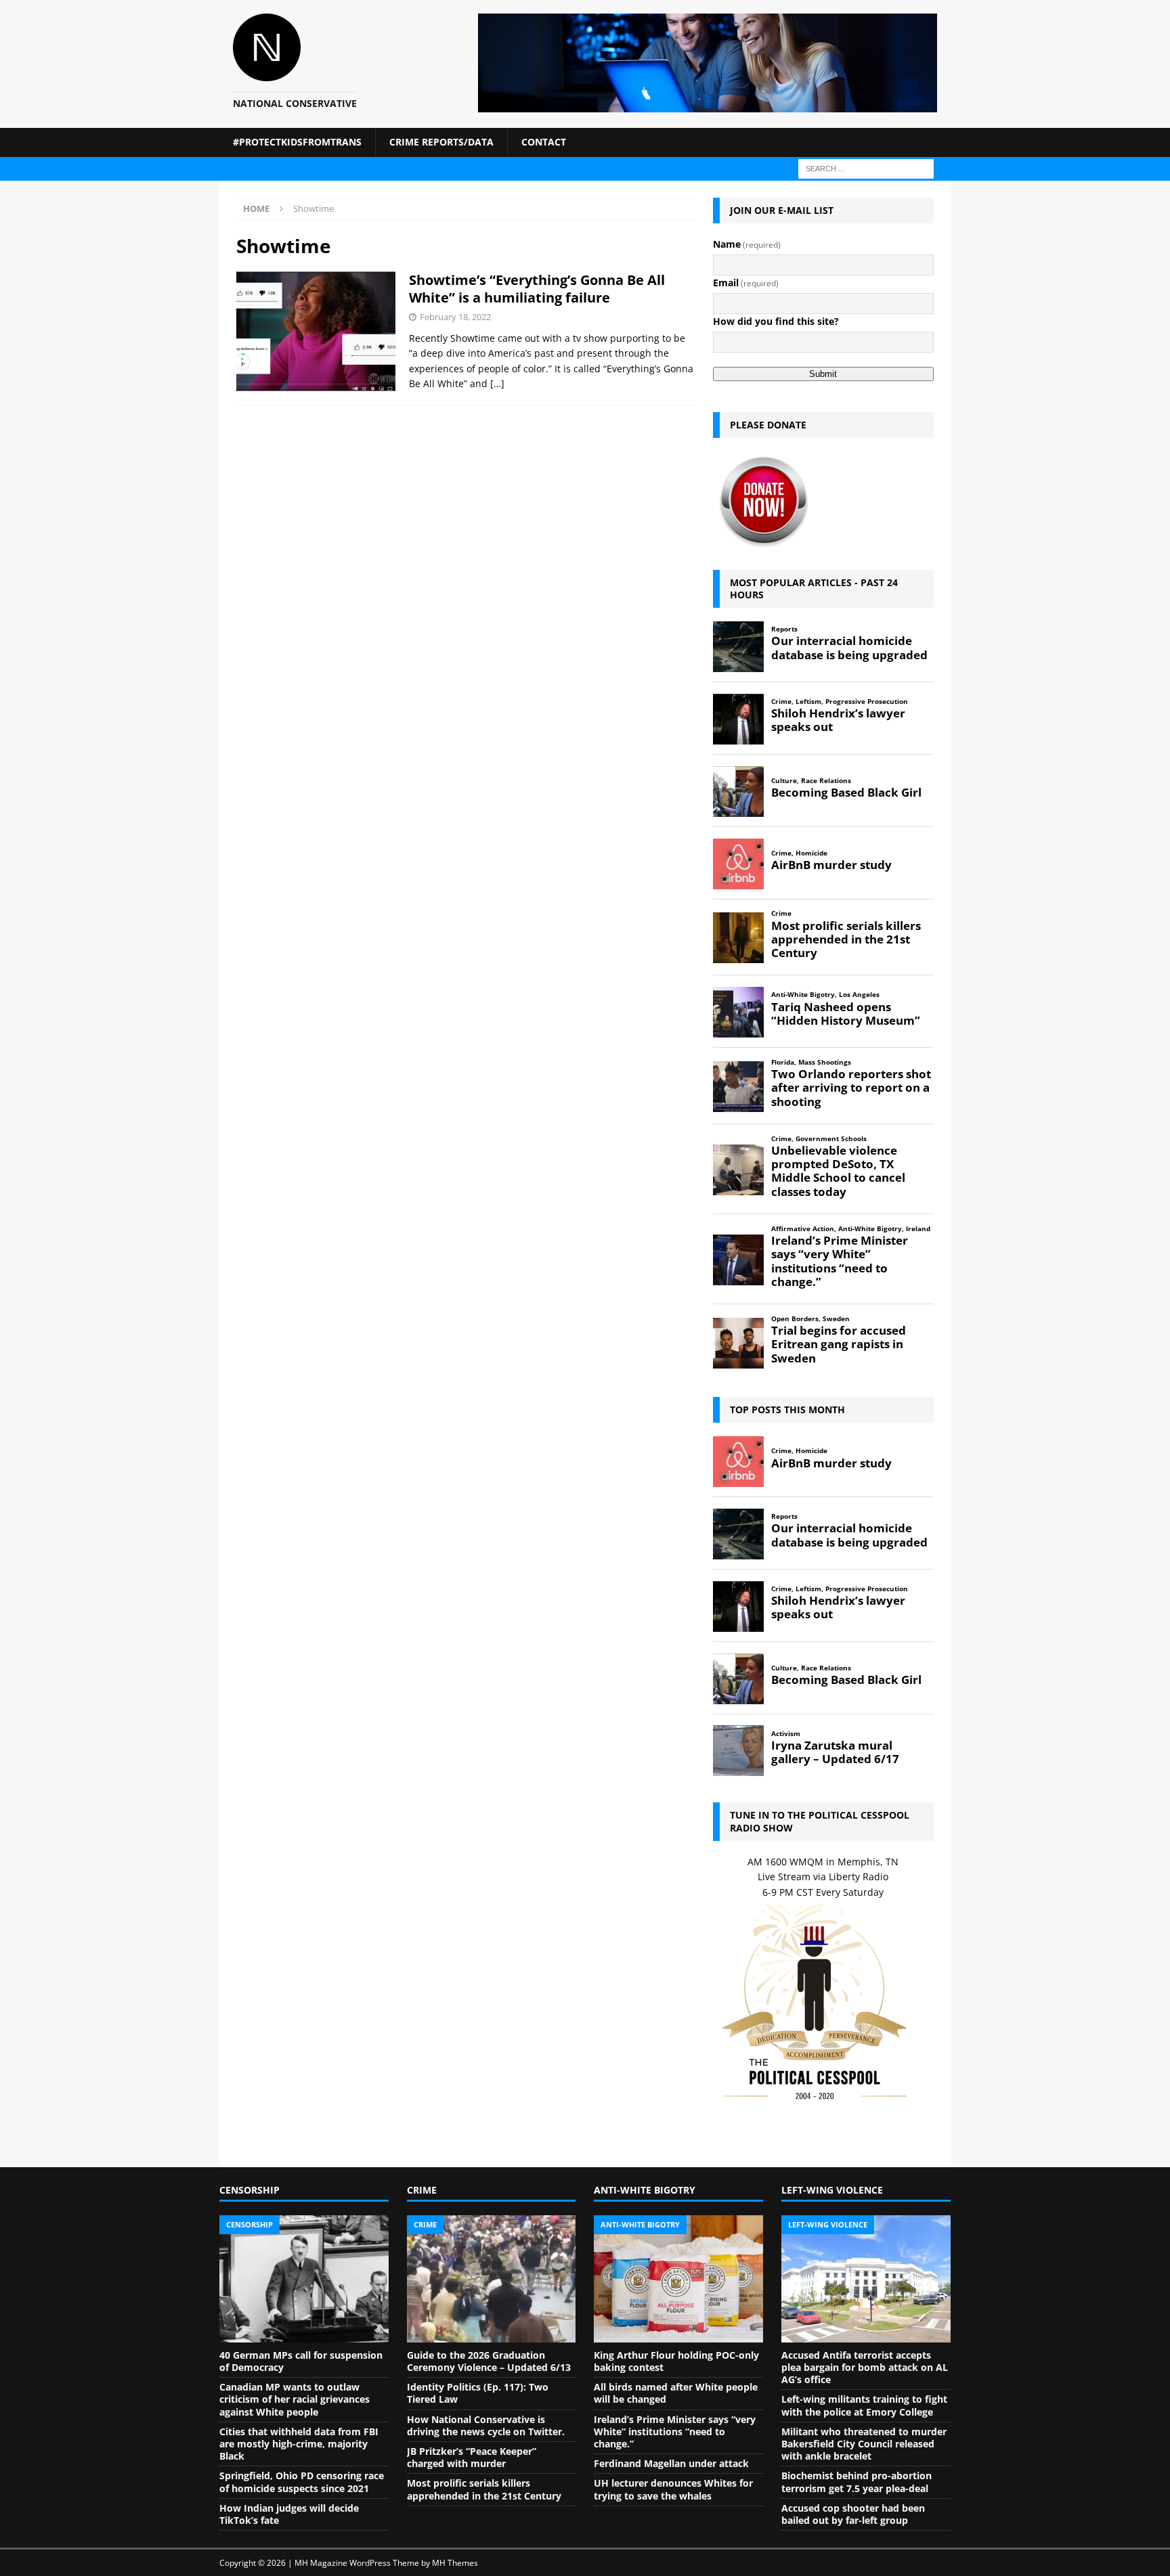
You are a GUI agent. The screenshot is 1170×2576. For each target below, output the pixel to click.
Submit (823, 374)
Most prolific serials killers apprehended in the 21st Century (484, 2489)
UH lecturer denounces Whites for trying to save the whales (673, 2489)
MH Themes (455, 2563)
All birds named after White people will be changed (676, 2393)
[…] (497, 383)
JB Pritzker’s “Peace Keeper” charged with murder (472, 2457)
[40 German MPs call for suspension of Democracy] (304, 2279)
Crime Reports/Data (441, 142)
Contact (544, 142)
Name (747, 244)
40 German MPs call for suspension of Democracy (301, 2361)
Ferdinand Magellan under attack (671, 2463)
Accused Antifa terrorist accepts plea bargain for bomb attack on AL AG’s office (865, 2367)
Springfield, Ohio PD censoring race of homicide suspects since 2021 (302, 2482)
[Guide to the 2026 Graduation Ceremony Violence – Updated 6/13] (492, 2279)
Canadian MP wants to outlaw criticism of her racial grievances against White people (295, 2399)
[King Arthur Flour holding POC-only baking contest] (678, 2279)
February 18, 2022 (455, 317)
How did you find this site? (776, 321)
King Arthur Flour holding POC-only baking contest (676, 2361)
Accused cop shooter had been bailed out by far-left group (853, 2514)
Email (746, 283)
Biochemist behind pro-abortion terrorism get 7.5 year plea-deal (857, 2482)
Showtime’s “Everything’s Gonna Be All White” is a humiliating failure (537, 289)
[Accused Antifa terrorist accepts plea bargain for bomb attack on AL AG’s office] (866, 2279)
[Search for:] (866, 168)
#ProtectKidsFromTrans (297, 142)
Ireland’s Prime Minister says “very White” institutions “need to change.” (675, 2431)
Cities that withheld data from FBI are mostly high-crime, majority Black (299, 2444)
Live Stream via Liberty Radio (823, 1877)
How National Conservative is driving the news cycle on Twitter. (486, 2425)
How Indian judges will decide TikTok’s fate (289, 2514)
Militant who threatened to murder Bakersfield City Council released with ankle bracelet (864, 2444)
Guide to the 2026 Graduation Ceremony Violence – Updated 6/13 (489, 2361)
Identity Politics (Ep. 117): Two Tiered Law (478, 2393)
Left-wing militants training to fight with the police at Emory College (864, 2405)
